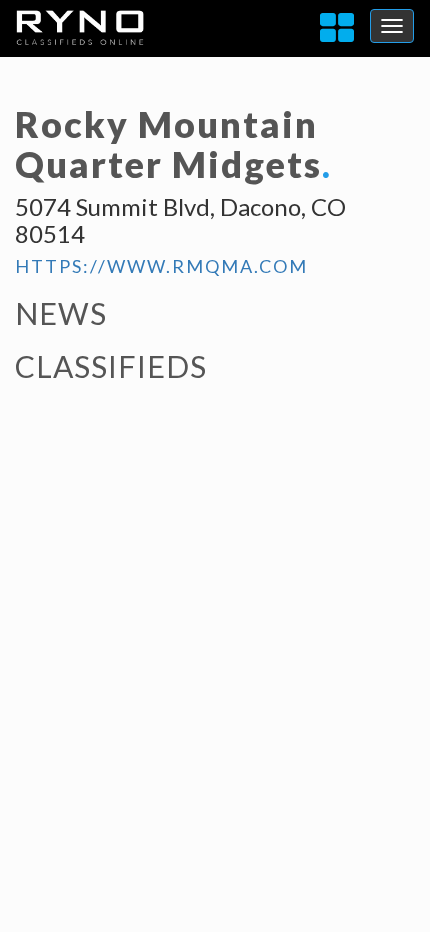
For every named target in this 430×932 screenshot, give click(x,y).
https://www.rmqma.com (161, 266)
